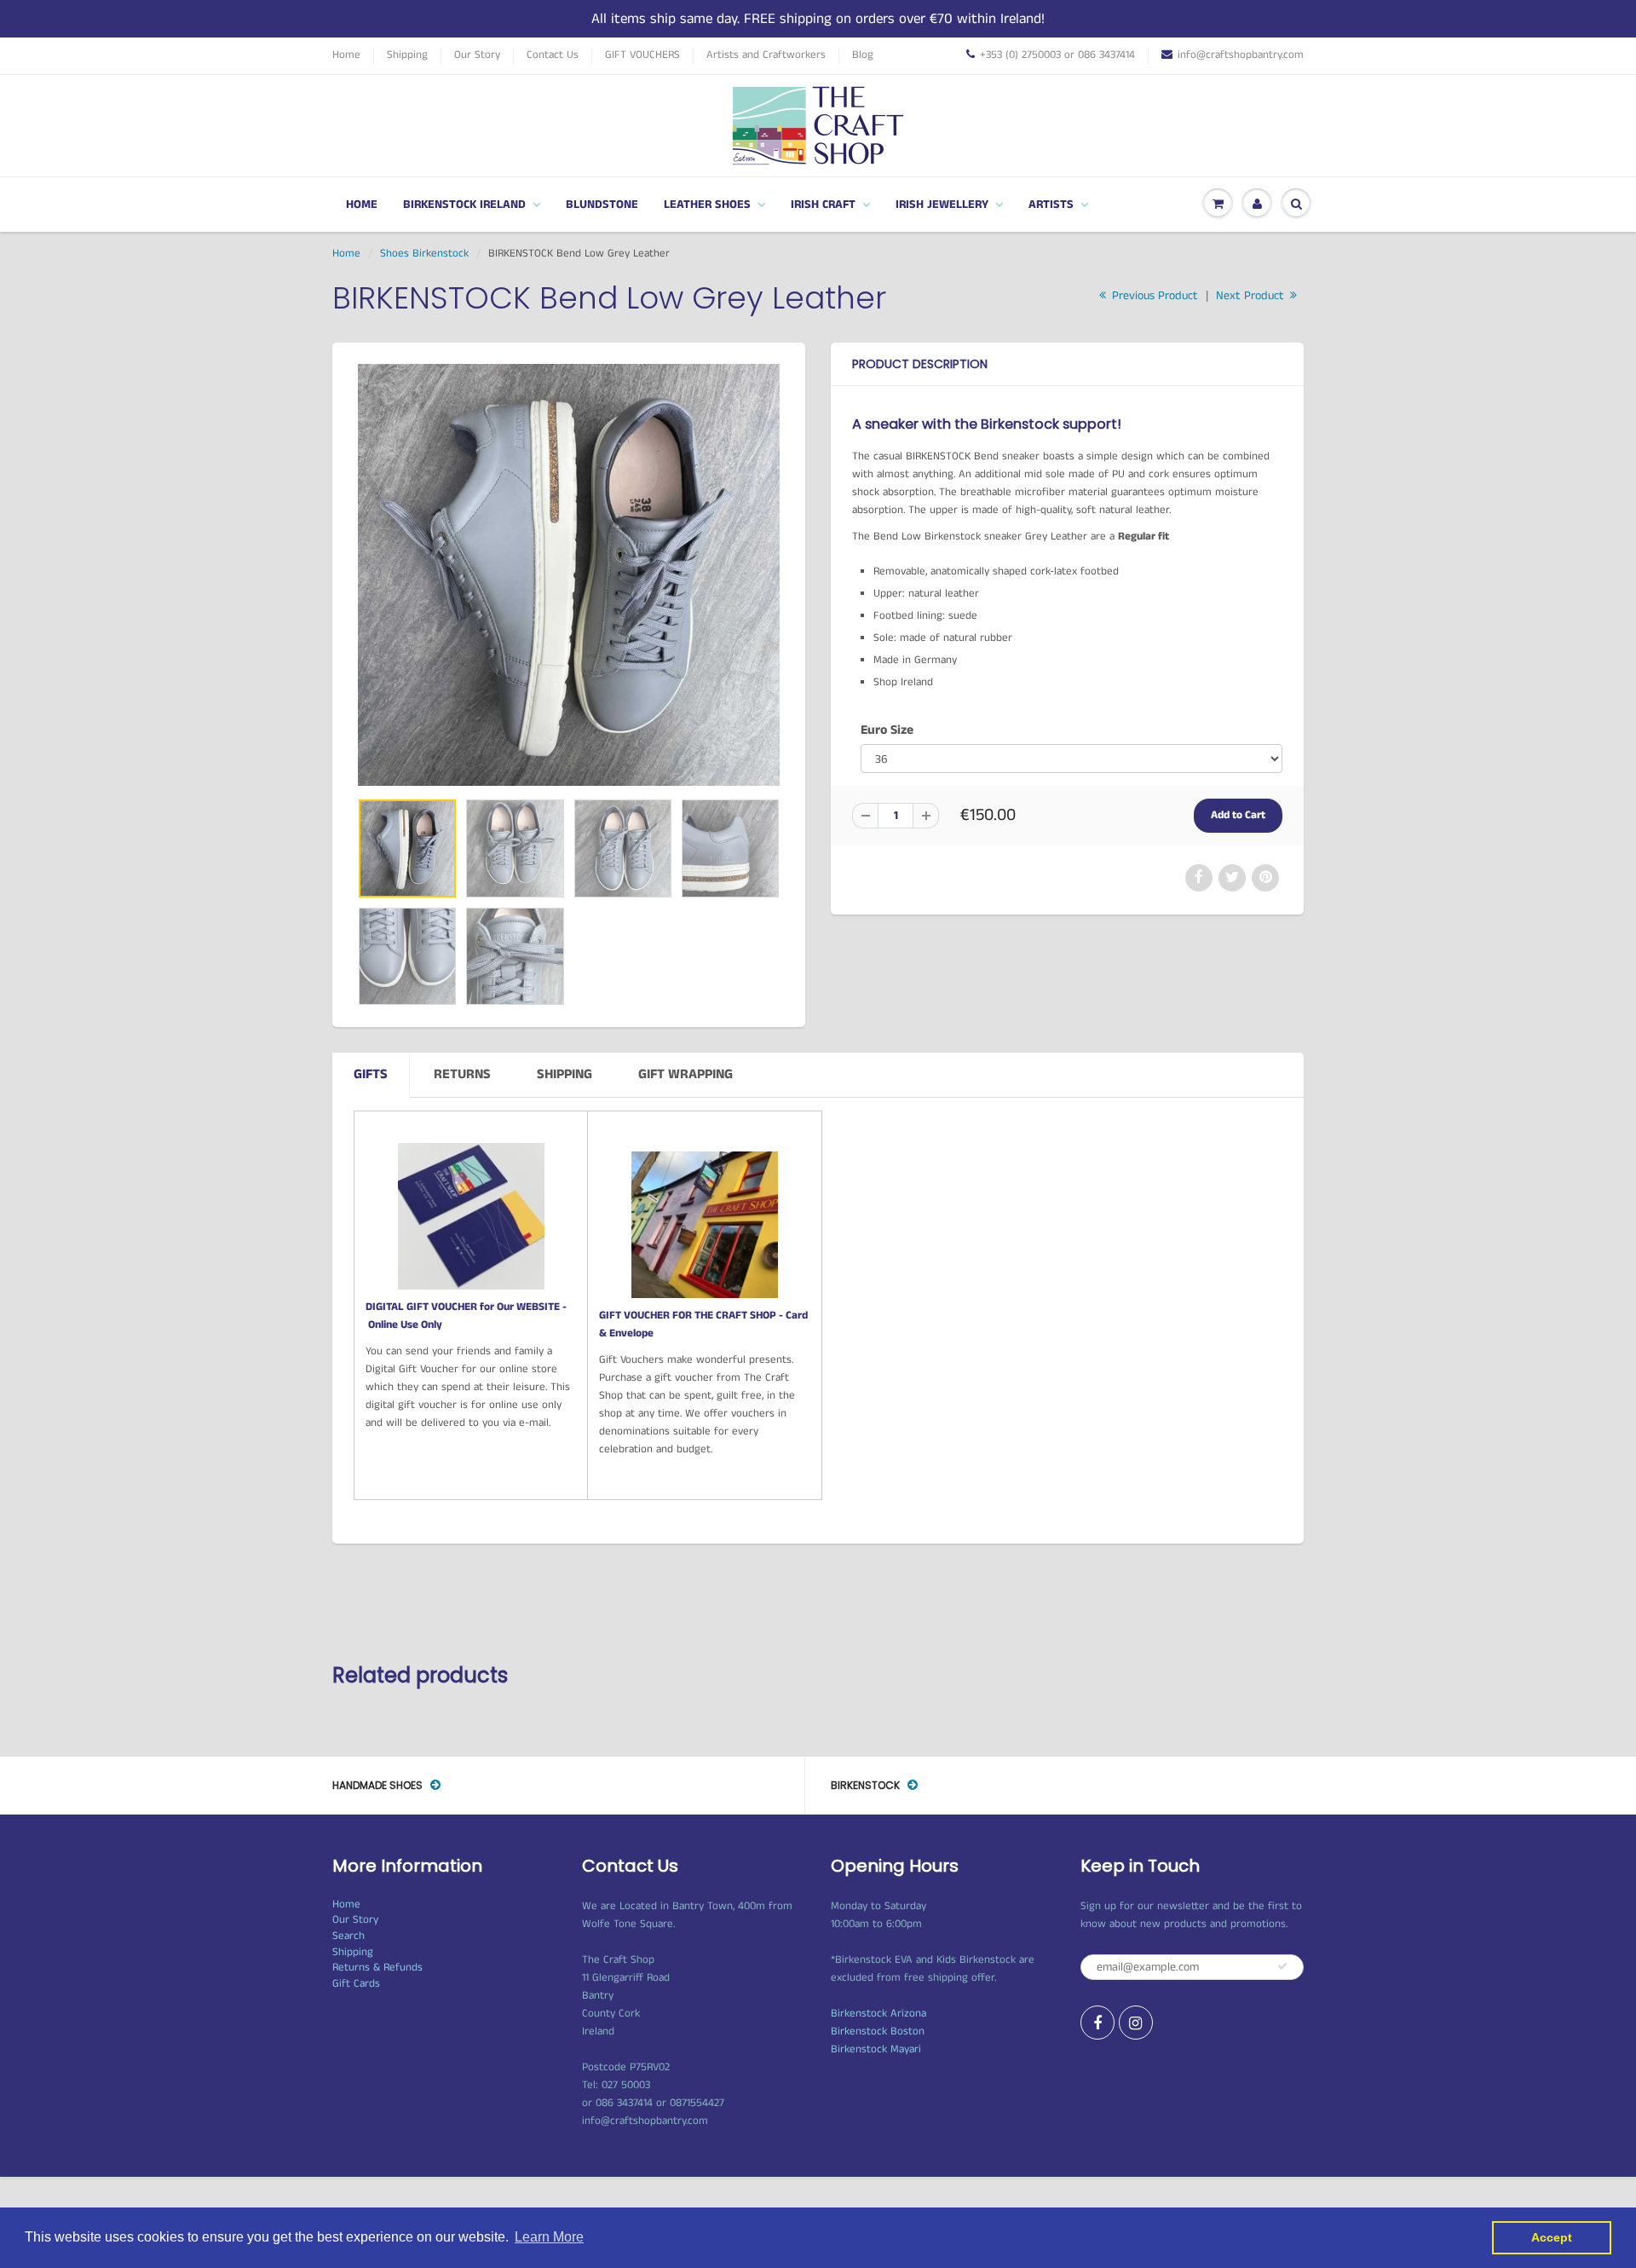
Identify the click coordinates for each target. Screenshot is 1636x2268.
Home (346, 55)
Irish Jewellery (942, 205)
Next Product (1252, 296)
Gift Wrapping (686, 1074)
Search (349, 1936)
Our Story (477, 55)
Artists (1051, 205)
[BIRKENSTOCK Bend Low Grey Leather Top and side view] (569, 575)
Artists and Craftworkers (766, 55)
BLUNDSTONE (602, 205)
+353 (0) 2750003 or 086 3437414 (1057, 55)
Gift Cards (356, 1984)
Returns (462, 1074)
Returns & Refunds (377, 1968)
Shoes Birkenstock (424, 254)
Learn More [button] (549, 2237)
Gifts (371, 1074)
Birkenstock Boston (878, 2031)
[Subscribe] (1282, 1966)
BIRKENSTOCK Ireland (464, 205)
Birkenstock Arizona (878, 2014)
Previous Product (1153, 296)
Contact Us (553, 55)
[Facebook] (1097, 2023)
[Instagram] (1136, 2023)
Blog (863, 55)
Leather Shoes (707, 205)
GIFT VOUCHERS (642, 55)
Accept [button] (1552, 2237)
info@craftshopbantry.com (1241, 55)
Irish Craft (823, 205)
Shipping (407, 55)
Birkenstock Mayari (876, 2049)
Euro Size (887, 730)
